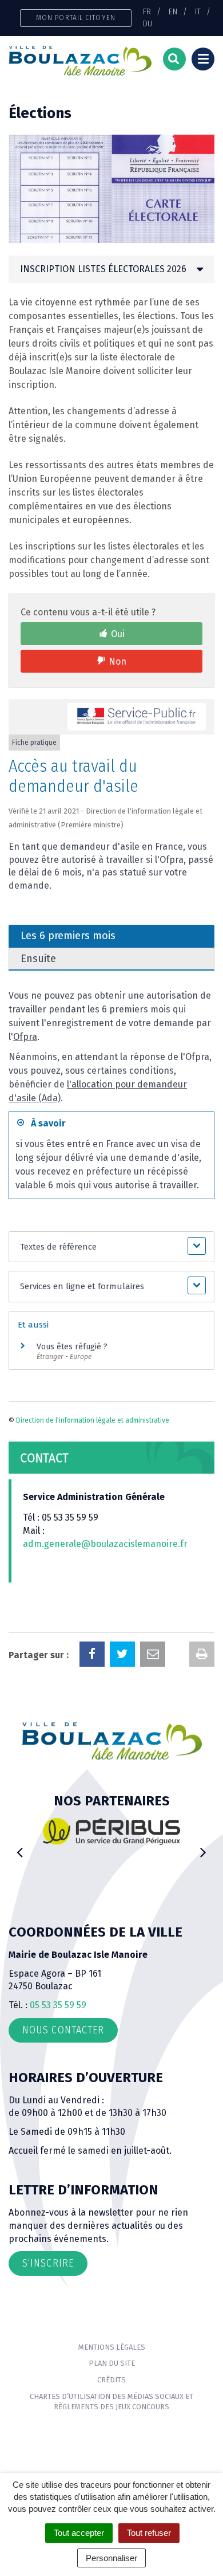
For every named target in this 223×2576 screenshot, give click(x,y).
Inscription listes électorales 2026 (103, 269)
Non (118, 661)
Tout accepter (79, 2533)
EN (173, 11)
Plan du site (112, 2363)
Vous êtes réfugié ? (72, 1347)
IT (198, 11)
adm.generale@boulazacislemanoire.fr (105, 1544)
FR (147, 11)
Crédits (111, 2380)
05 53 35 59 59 (58, 2005)
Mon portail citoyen (76, 17)
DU (148, 23)
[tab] (111, 269)
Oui (118, 634)
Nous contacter (63, 2030)
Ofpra (25, 1037)
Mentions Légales (112, 2347)
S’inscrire (48, 2263)
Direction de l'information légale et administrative (93, 1420)
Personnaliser (111, 2558)
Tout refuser (149, 2533)
